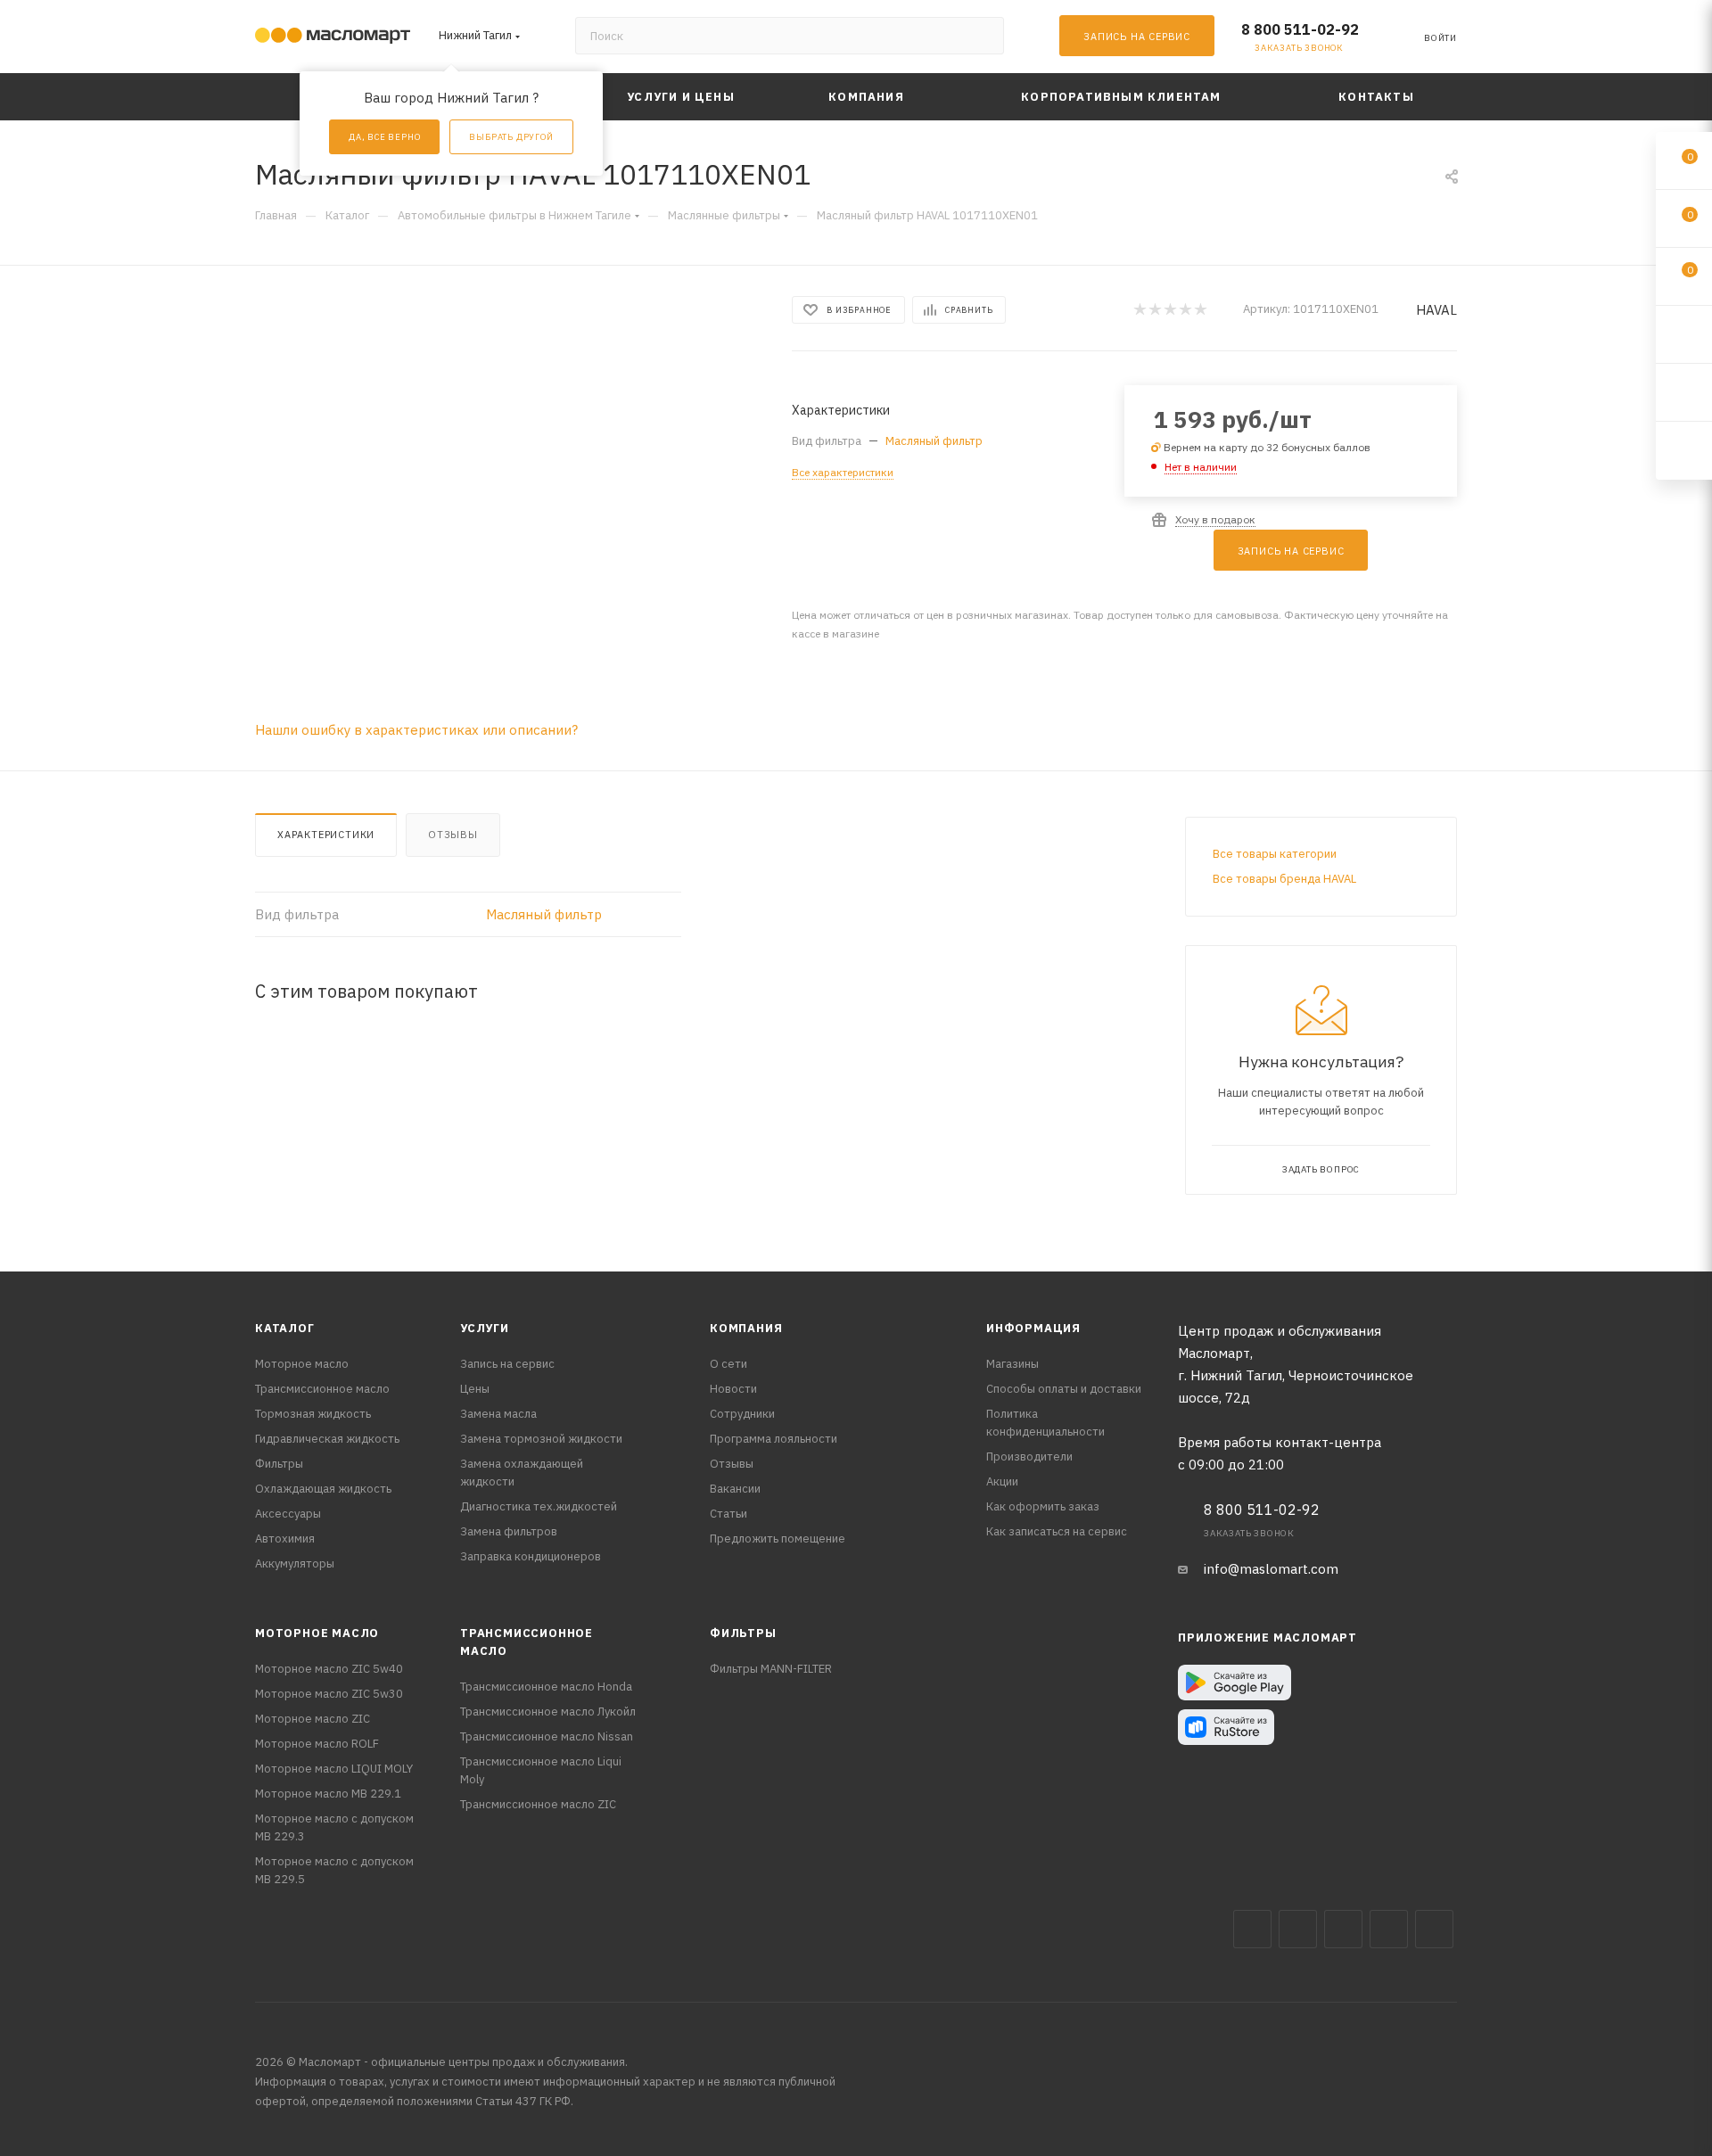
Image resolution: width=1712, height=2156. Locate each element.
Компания (746, 1328)
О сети (728, 1364)
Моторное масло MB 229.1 (328, 1794)
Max (1298, 1929)
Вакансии (735, 1489)
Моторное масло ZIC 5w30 (329, 1694)
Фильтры (279, 1464)
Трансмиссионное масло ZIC (538, 1804)
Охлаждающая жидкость (323, 1489)
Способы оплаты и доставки (1064, 1389)
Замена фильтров (509, 1531)
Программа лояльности (774, 1439)
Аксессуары (288, 1514)
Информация (1033, 1328)
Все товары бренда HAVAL (1284, 879)
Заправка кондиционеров (531, 1556)
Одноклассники (1434, 1929)
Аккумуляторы (295, 1564)
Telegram (1343, 1929)
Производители (1029, 1457)
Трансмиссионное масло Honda (546, 1687)
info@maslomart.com (1271, 1569)
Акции (1002, 1481)
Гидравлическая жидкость (327, 1439)
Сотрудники (742, 1414)
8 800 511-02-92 (1300, 29)
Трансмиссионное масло (322, 1389)
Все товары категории (1275, 854)
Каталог (285, 1328)
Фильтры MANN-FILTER (771, 1669)
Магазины (1012, 1364)
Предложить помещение (778, 1539)
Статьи (728, 1514)
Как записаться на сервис (1057, 1531)
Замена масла (498, 1414)
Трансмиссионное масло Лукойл (548, 1712)
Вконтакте (1252, 1929)
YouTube (1389, 1929)
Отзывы (453, 835)
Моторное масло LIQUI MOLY (334, 1769)
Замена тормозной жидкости (541, 1439)
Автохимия (285, 1539)
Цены (475, 1389)
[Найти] (982, 36)
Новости (733, 1389)
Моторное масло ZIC (313, 1719)
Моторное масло (302, 1364)
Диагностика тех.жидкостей (539, 1506)
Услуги (485, 1328)
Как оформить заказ (1043, 1506)
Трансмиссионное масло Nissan (547, 1736)
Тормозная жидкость (313, 1414)
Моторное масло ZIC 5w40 (329, 1669)
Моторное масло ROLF (317, 1744)
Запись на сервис (507, 1364)
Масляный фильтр (934, 441)
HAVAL (1436, 310)
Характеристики (326, 835)
